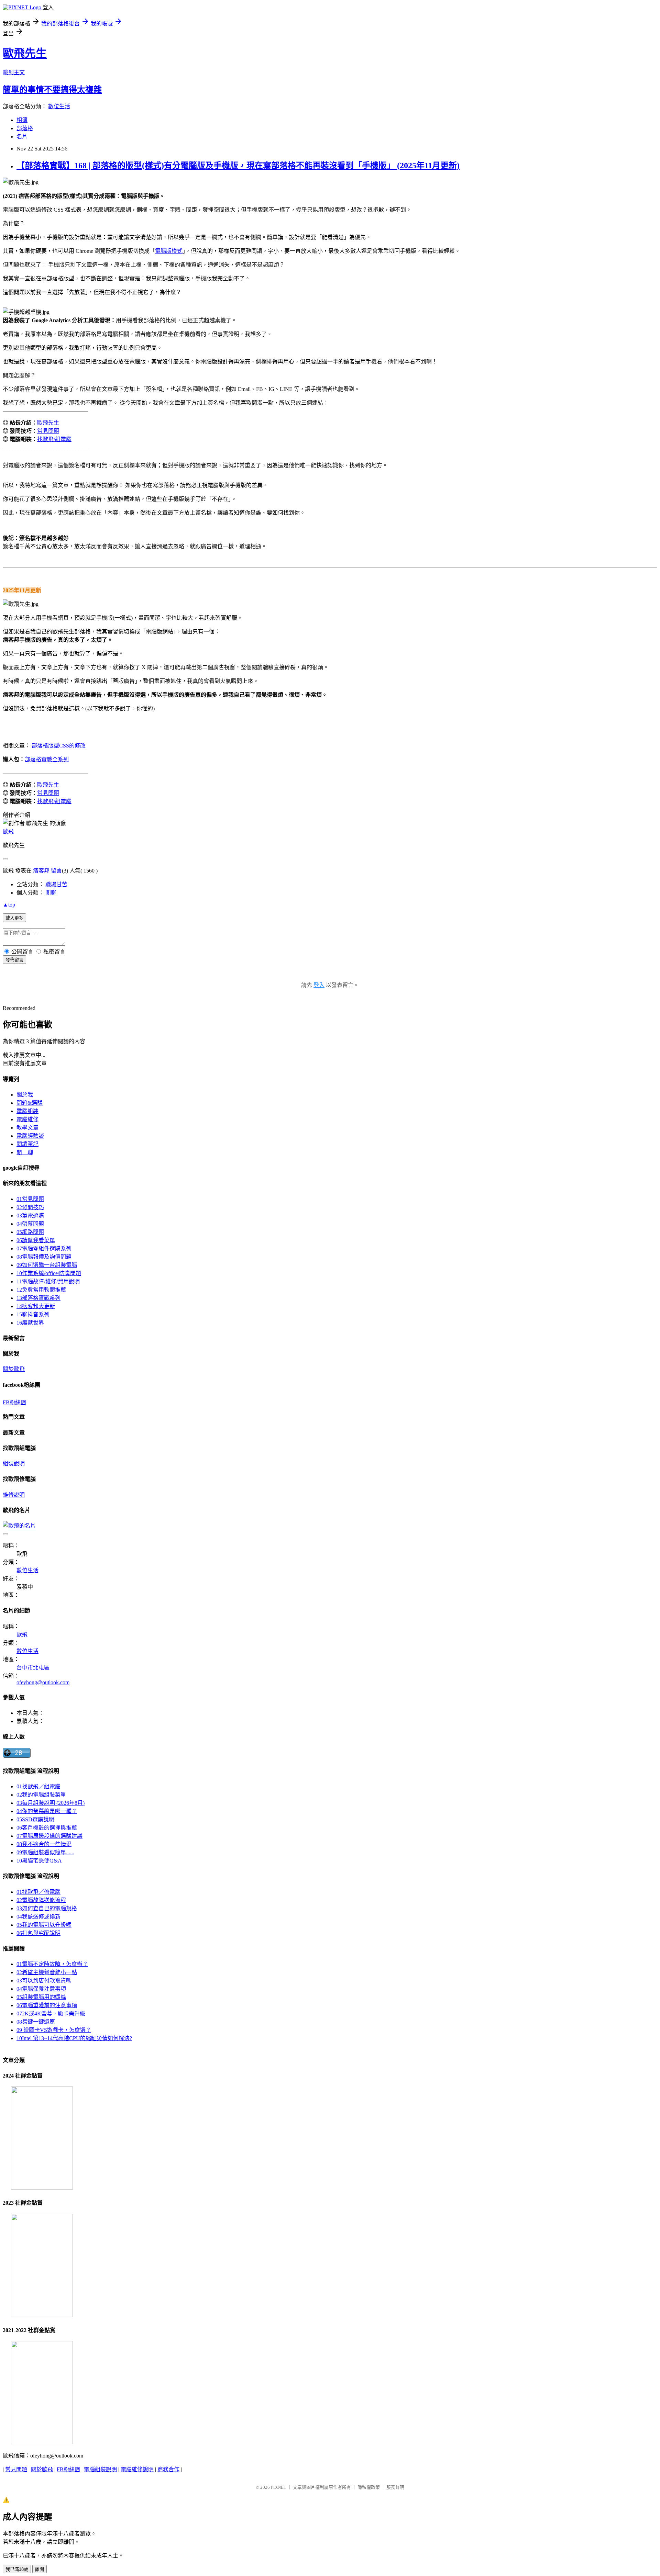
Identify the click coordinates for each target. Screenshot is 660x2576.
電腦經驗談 (30, 1136)
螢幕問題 (30, 1224)
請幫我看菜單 (36, 1240)
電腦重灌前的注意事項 (47, 2005)
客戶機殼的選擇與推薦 (47, 1828)
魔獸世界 (30, 1323)
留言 (56, 871)
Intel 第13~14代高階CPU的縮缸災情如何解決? (74, 2038)
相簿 (22, 120)
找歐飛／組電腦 (38, 1786)
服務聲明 (395, 2487)
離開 (40, 2569)
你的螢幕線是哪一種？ (47, 1811)
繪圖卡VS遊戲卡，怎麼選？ (54, 2030)
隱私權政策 (369, 2487)
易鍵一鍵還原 (36, 2022)
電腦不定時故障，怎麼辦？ (52, 1964)
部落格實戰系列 (38, 1298)
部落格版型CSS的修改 (59, 746)
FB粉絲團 (14, 1402)
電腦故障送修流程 (41, 1900)
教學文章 (27, 1128)
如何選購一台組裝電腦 (47, 1265)
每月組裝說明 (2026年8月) (51, 1803)
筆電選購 (30, 1216)
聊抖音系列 (33, 1314)
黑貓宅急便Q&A (39, 1861)
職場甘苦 (56, 884)
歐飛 (8, 831)
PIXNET (279, 2487)
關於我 (25, 1095)
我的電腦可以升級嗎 (44, 1925)
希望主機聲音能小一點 (47, 1972)
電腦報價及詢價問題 (44, 1257)
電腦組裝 (27, 1111)
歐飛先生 (25, 53)
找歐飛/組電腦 (54, 439)
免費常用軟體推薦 (41, 1290)
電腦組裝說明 (100, 2469)
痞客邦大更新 (36, 1306)
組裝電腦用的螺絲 (41, 1997)
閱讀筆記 (27, 1144)
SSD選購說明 (35, 1819)
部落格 (25, 128)
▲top (9, 905)
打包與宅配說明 (38, 1933)
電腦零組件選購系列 (44, 1248)
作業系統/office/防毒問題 (49, 1273)
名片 (22, 137)
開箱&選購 (30, 1103)
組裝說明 (14, 1464)
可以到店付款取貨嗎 (44, 1981)
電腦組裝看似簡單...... (45, 1852)
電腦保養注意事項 (41, 1989)
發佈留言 (14, 960)
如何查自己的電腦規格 (47, 1908)
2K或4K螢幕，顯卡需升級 (51, 2013)
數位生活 (59, 106)
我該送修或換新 (38, 1917)
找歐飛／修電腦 (38, 1892)
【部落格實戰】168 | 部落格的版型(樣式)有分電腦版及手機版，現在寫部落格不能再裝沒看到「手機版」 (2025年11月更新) (238, 166)
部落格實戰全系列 (47, 759)
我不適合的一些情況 (44, 1844)
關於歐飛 (14, 1369)
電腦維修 (27, 1119)
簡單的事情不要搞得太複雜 (52, 90)
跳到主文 (14, 72)
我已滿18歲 (17, 2569)
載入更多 (14, 918)
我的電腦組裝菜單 (41, 1795)
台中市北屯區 (33, 1668)
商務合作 (168, 2469)
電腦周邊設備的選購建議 (49, 1836)
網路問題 (30, 1232)
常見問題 (48, 431)
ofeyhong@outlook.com (43, 1682)
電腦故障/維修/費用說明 (48, 1281)
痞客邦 (41, 871)
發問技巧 (30, 1207)
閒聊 (51, 893)
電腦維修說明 (137, 2469)
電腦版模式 (169, 251)
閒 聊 (25, 1152)
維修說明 (14, 1495)
